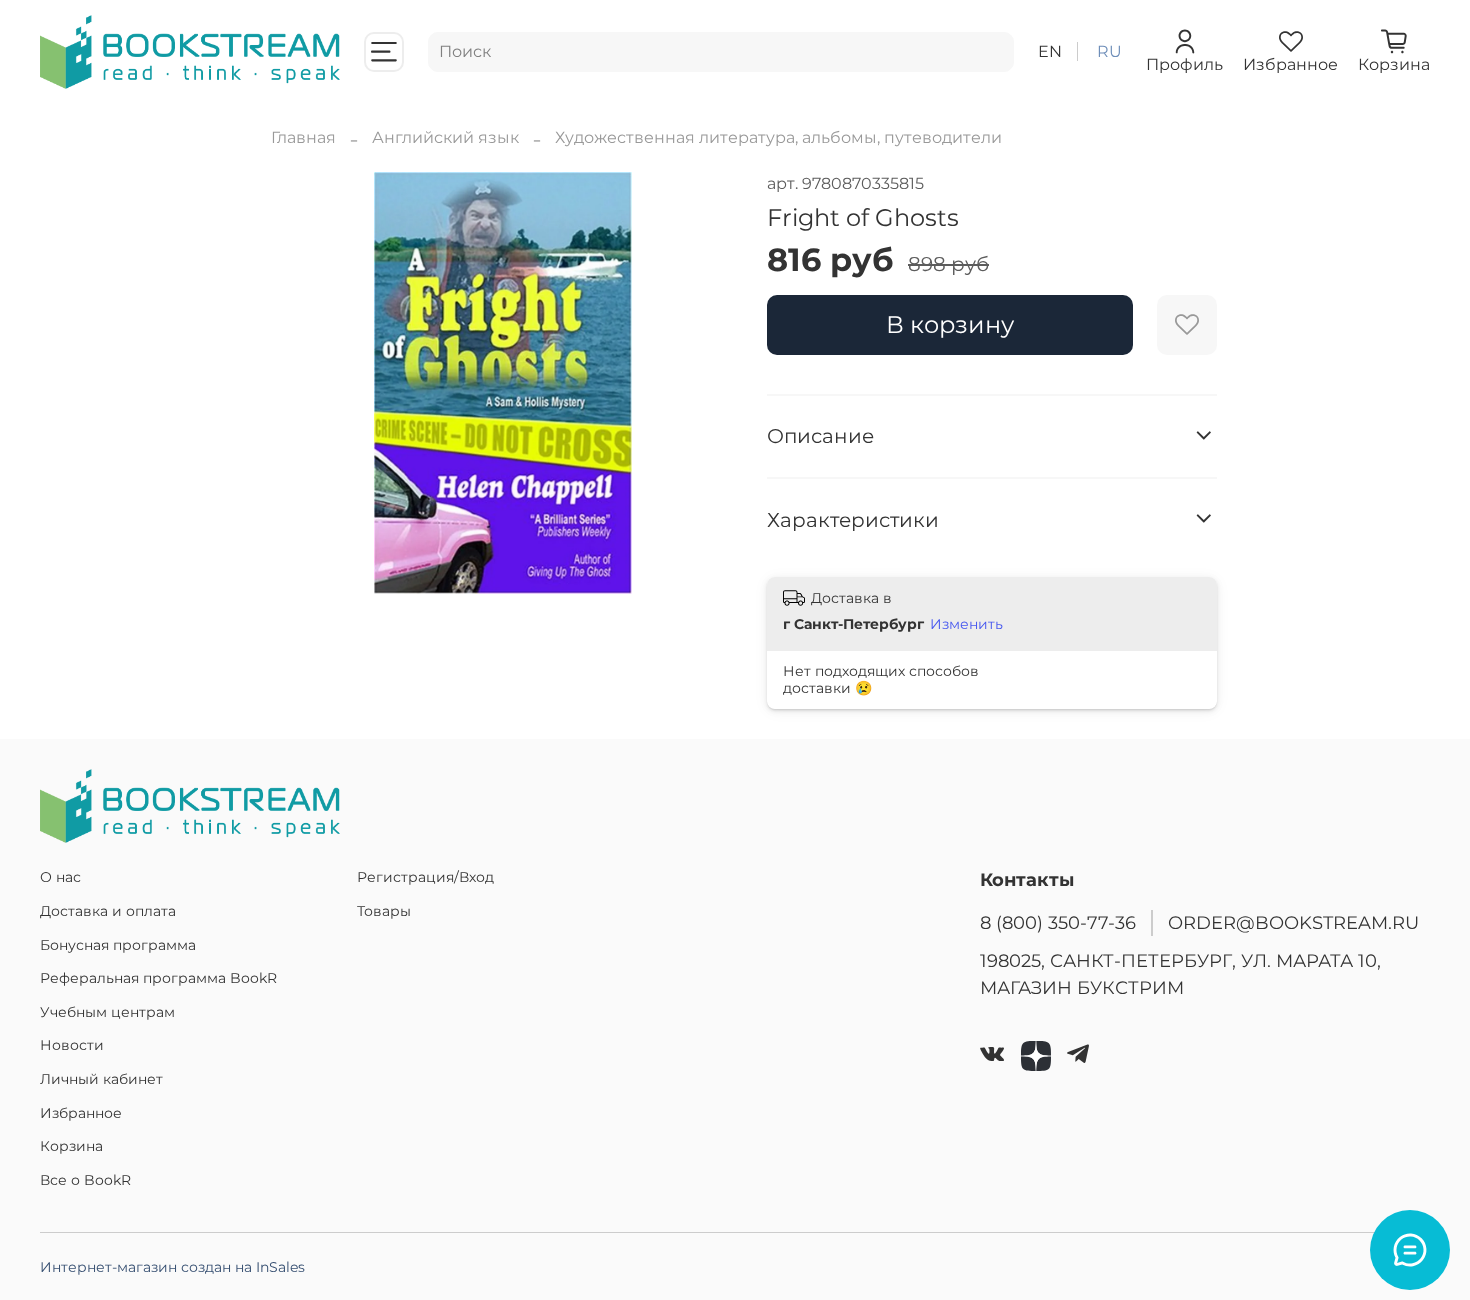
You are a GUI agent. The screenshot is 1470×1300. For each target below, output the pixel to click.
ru (1109, 51)
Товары (384, 911)
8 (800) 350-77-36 (1058, 922)
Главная (303, 137)
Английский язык (445, 137)
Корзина (71, 1146)
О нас (60, 877)
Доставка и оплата (108, 911)
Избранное (81, 1113)
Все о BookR (85, 1180)
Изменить (966, 624)
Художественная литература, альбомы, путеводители (778, 137)
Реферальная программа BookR (158, 978)
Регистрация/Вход (425, 877)
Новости (72, 1045)
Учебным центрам (107, 1012)
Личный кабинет (101, 1079)
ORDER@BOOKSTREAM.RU (1293, 922)
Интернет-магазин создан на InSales (172, 1267)
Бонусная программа (118, 945)
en (1050, 51)
